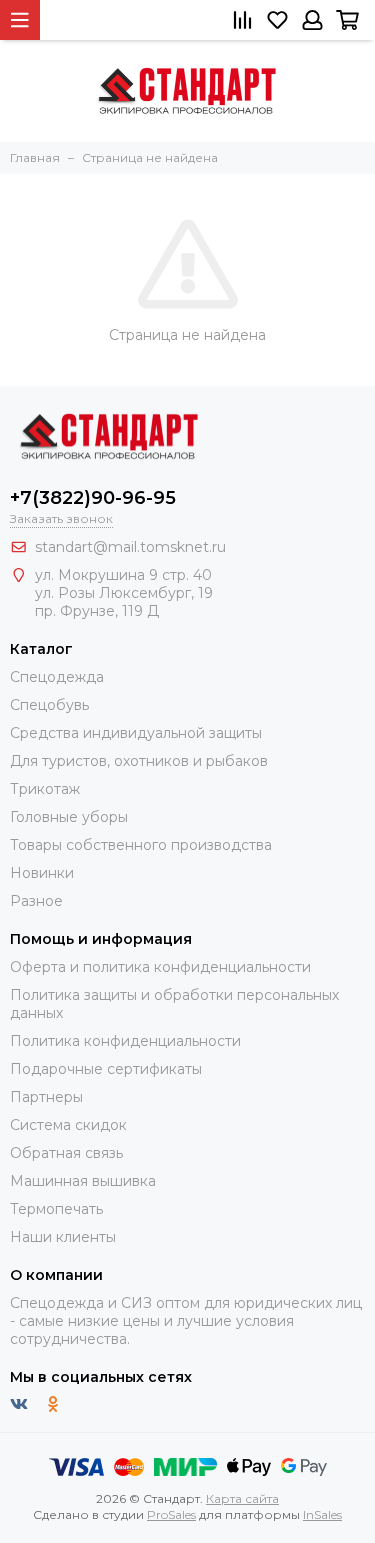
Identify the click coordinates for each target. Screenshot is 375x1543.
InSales (322, 1514)
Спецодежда (57, 677)
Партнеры (46, 1097)
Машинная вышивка (83, 1181)
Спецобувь (49, 705)
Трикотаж (45, 789)
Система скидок (68, 1125)
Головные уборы (69, 817)
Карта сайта (242, 1498)
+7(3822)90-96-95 (93, 498)
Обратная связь (66, 1153)
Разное (36, 901)
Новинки (42, 873)
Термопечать (56, 1209)
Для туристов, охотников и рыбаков (139, 761)
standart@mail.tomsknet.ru (130, 547)
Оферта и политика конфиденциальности (160, 967)
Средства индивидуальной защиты (136, 733)
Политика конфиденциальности (125, 1041)
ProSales (171, 1514)
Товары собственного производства (141, 845)
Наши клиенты (63, 1237)
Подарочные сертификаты (106, 1069)
